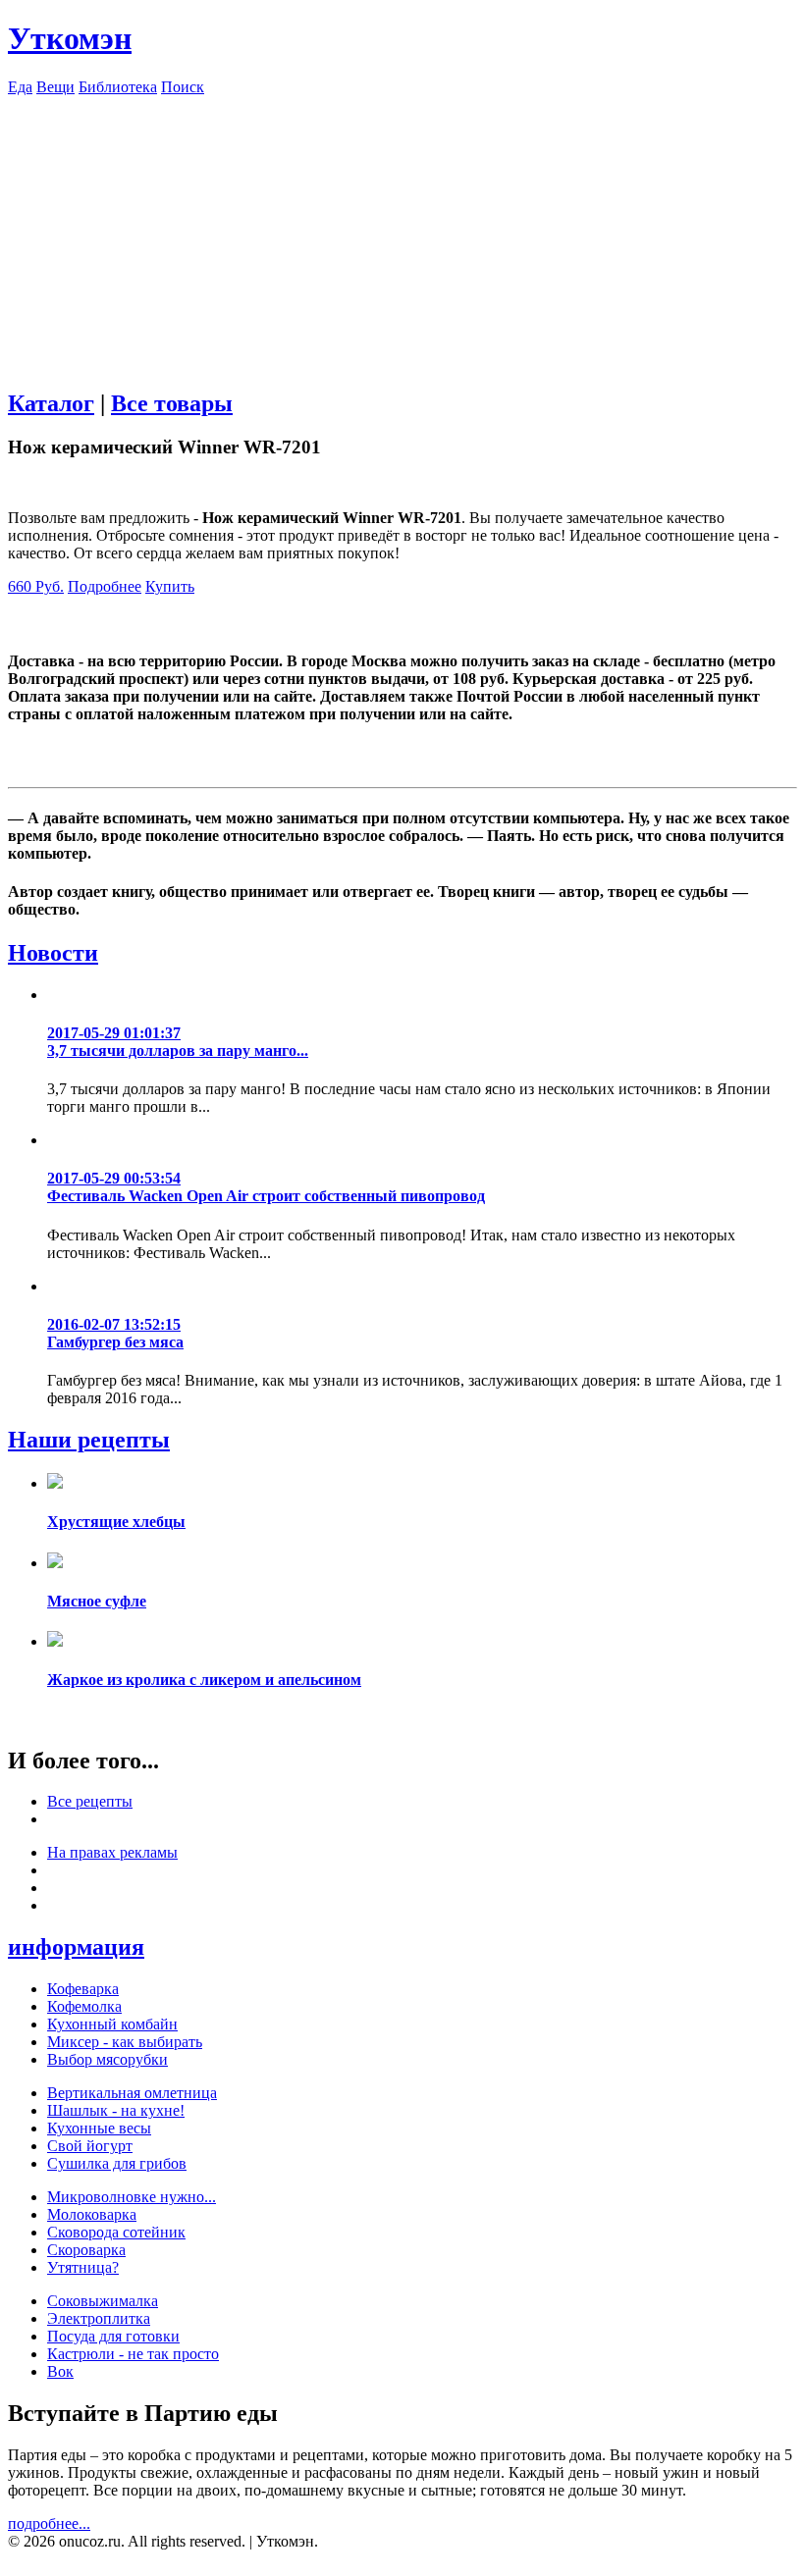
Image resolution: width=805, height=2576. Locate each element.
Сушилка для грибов (117, 2163)
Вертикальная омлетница (132, 2093)
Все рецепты (90, 1801)
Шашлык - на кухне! (116, 2110)
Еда (20, 87)
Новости (53, 953)
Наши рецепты (89, 1440)
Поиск (183, 87)
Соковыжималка (103, 2301)
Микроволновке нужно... (132, 2197)
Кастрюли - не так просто (133, 2354)
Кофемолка (84, 2006)
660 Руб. (36, 586)
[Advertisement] (402, 234)
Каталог (51, 403)
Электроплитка (99, 2318)
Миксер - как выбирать (125, 2042)
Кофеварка (83, 1989)
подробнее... (49, 2523)
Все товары (172, 403)
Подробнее (105, 586)
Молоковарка (92, 2214)
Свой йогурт (90, 2146)
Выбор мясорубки (107, 2059)
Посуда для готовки (113, 2336)
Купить (170, 586)
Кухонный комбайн (112, 2024)
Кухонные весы (99, 2128)
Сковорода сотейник (116, 2232)
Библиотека (118, 87)
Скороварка (86, 2250)
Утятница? (83, 2267)
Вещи (55, 87)
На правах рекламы (112, 1852)
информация (76, 1947)
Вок (60, 2371)
